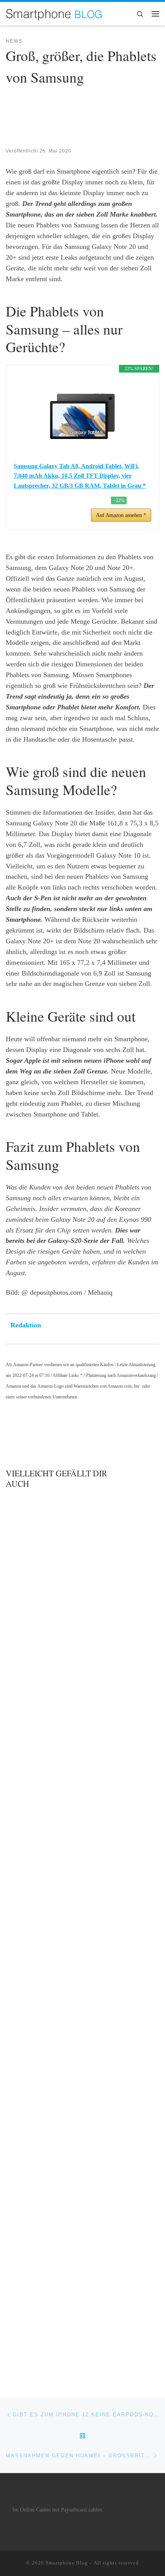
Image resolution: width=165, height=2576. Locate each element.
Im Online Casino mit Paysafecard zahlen (57, 2510)
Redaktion (26, 1325)
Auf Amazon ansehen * (121, 515)
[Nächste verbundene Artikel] (151, 1495)
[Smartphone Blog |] (54, 13)
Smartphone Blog (67, 2563)
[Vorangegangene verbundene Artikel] (132, 1495)
